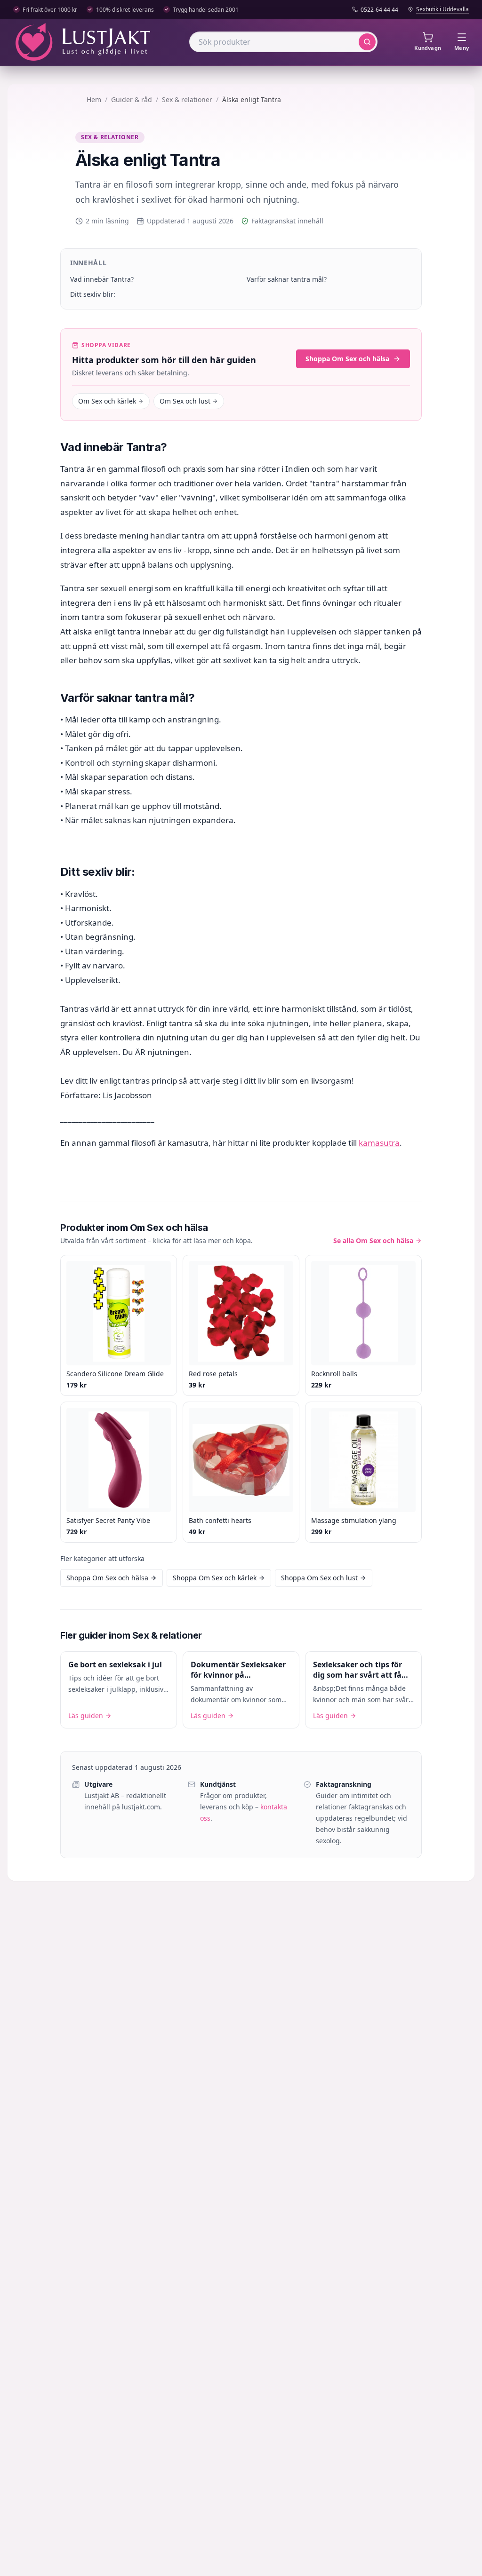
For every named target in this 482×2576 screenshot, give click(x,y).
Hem (94, 99)
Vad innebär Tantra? (102, 279)
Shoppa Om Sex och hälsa (347, 359)
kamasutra (379, 1143)
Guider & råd (132, 99)
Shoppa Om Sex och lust (319, 1578)
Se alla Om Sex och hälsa (373, 1240)
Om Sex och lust (185, 401)
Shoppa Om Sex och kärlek (215, 1578)
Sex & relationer (187, 99)
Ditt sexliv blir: (93, 294)
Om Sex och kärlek (107, 401)
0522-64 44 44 (379, 10)
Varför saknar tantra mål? (287, 279)
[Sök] (367, 42)
